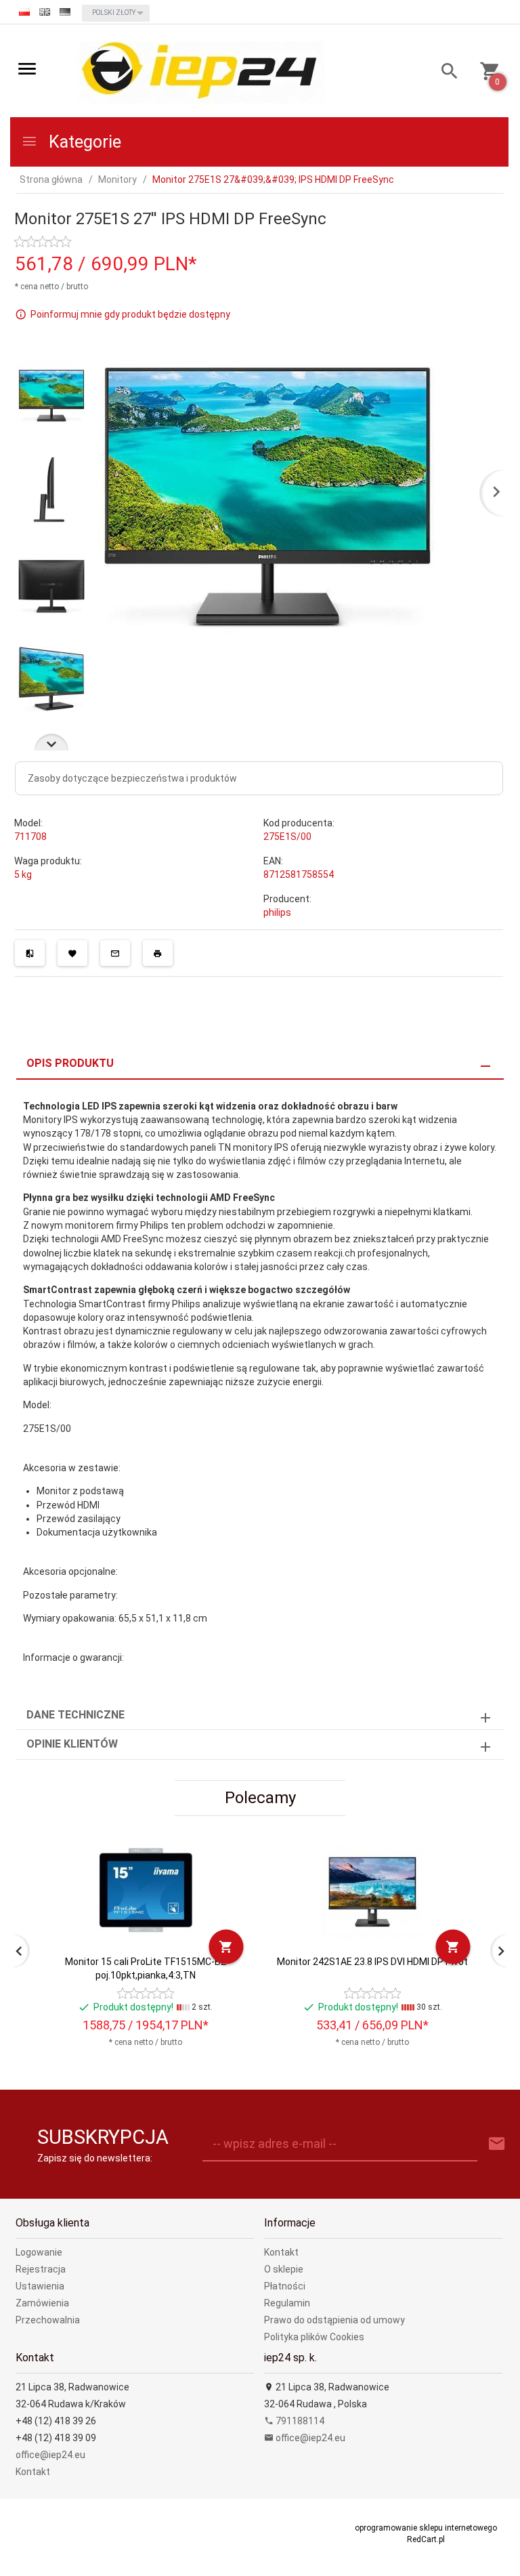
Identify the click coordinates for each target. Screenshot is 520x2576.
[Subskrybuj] (497, 2144)
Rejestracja (41, 2269)
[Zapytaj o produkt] (115, 953)
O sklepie (284, 2269)
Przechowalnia (48, 2320)
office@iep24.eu (50, 2455)
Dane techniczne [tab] (75, 1715)
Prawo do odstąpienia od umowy (334, 2320)
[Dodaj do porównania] (30, 953)
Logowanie (39, 2252)
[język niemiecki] (65, 12)
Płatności (285, 2286)
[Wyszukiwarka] (445, 73)
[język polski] (24, 12)
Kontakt (281, 2252)
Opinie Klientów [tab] (72, 1744)
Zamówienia (42, 2303)
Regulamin (287, 2303)
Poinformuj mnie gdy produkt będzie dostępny (130, 314)
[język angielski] (45, 12)
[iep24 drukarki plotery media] (201, 72)
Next (51, 742)
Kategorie (83, 142)
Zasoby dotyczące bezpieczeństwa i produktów (132, 778)
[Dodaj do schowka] (72, 953)
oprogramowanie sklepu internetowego (426, 2528)
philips (277, 912)
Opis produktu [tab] (70, 1063)
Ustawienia (40, 2286)
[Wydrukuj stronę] (158, 953)
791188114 (299, 2421)
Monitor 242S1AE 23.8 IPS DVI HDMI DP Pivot (372, 1962)
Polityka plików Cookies (314, 2337)
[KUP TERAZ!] (226, 1946)
